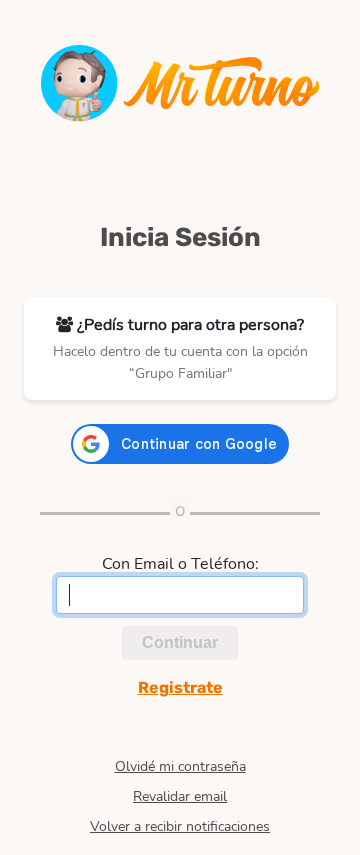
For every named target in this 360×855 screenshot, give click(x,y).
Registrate (180, 687)
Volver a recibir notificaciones (180, 827)
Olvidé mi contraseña (180, 767)
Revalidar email (180, 797)
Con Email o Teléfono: (180, 564)
